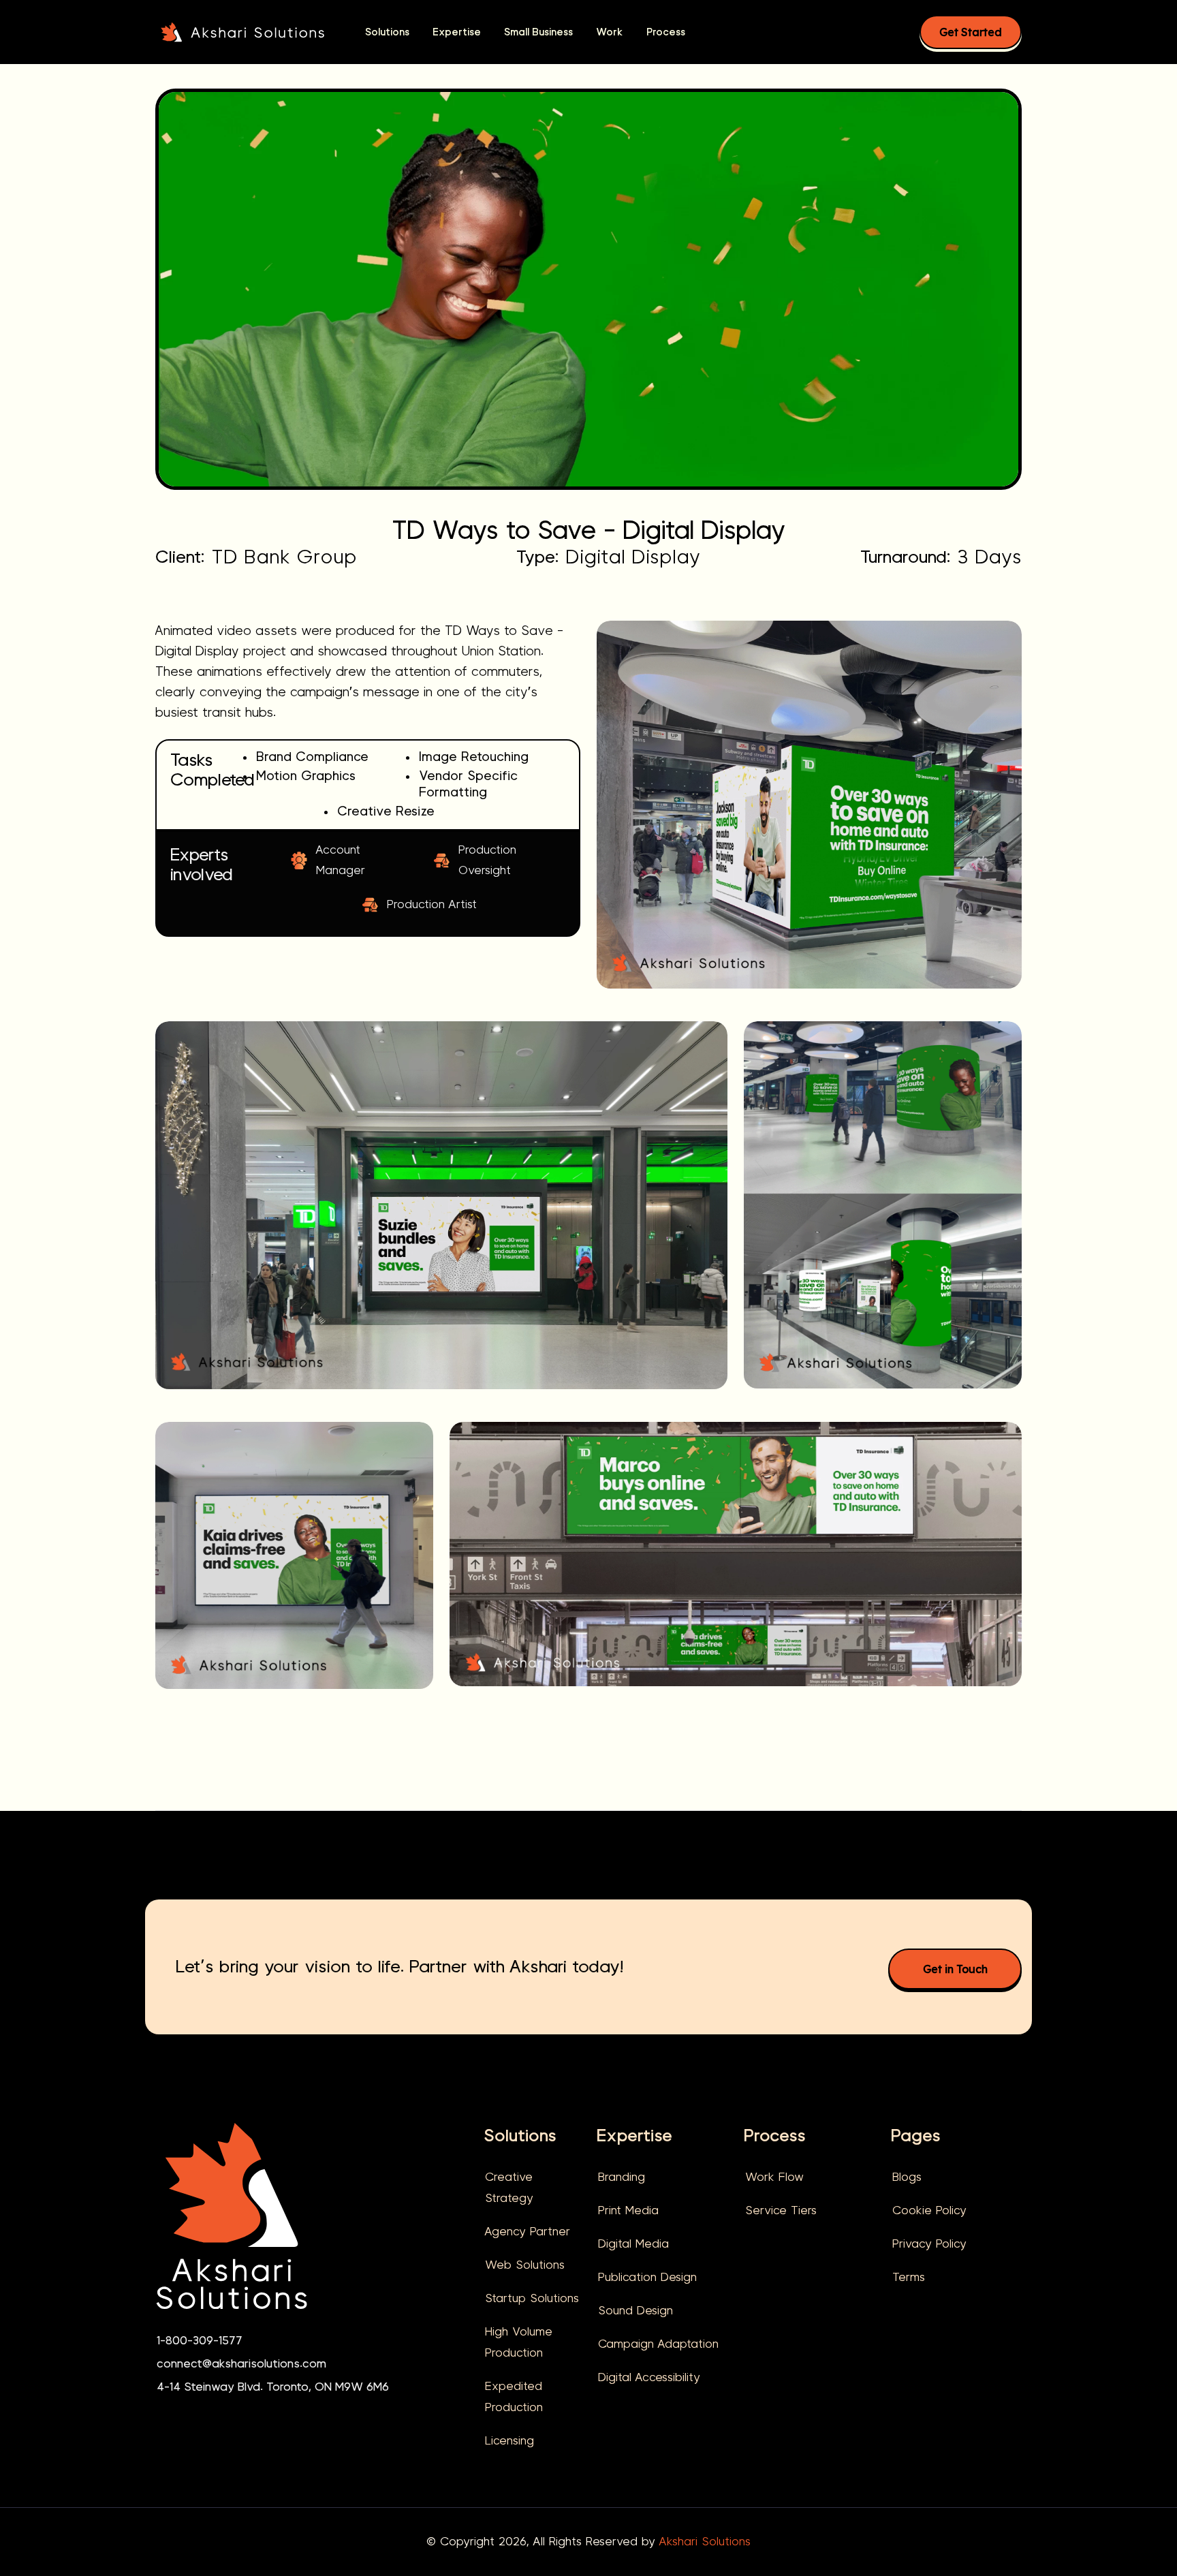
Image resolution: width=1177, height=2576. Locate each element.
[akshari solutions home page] (242, 31)
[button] (387, 32)
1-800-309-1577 (200, 2341)
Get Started (971, 32)
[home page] (232, 2225)
